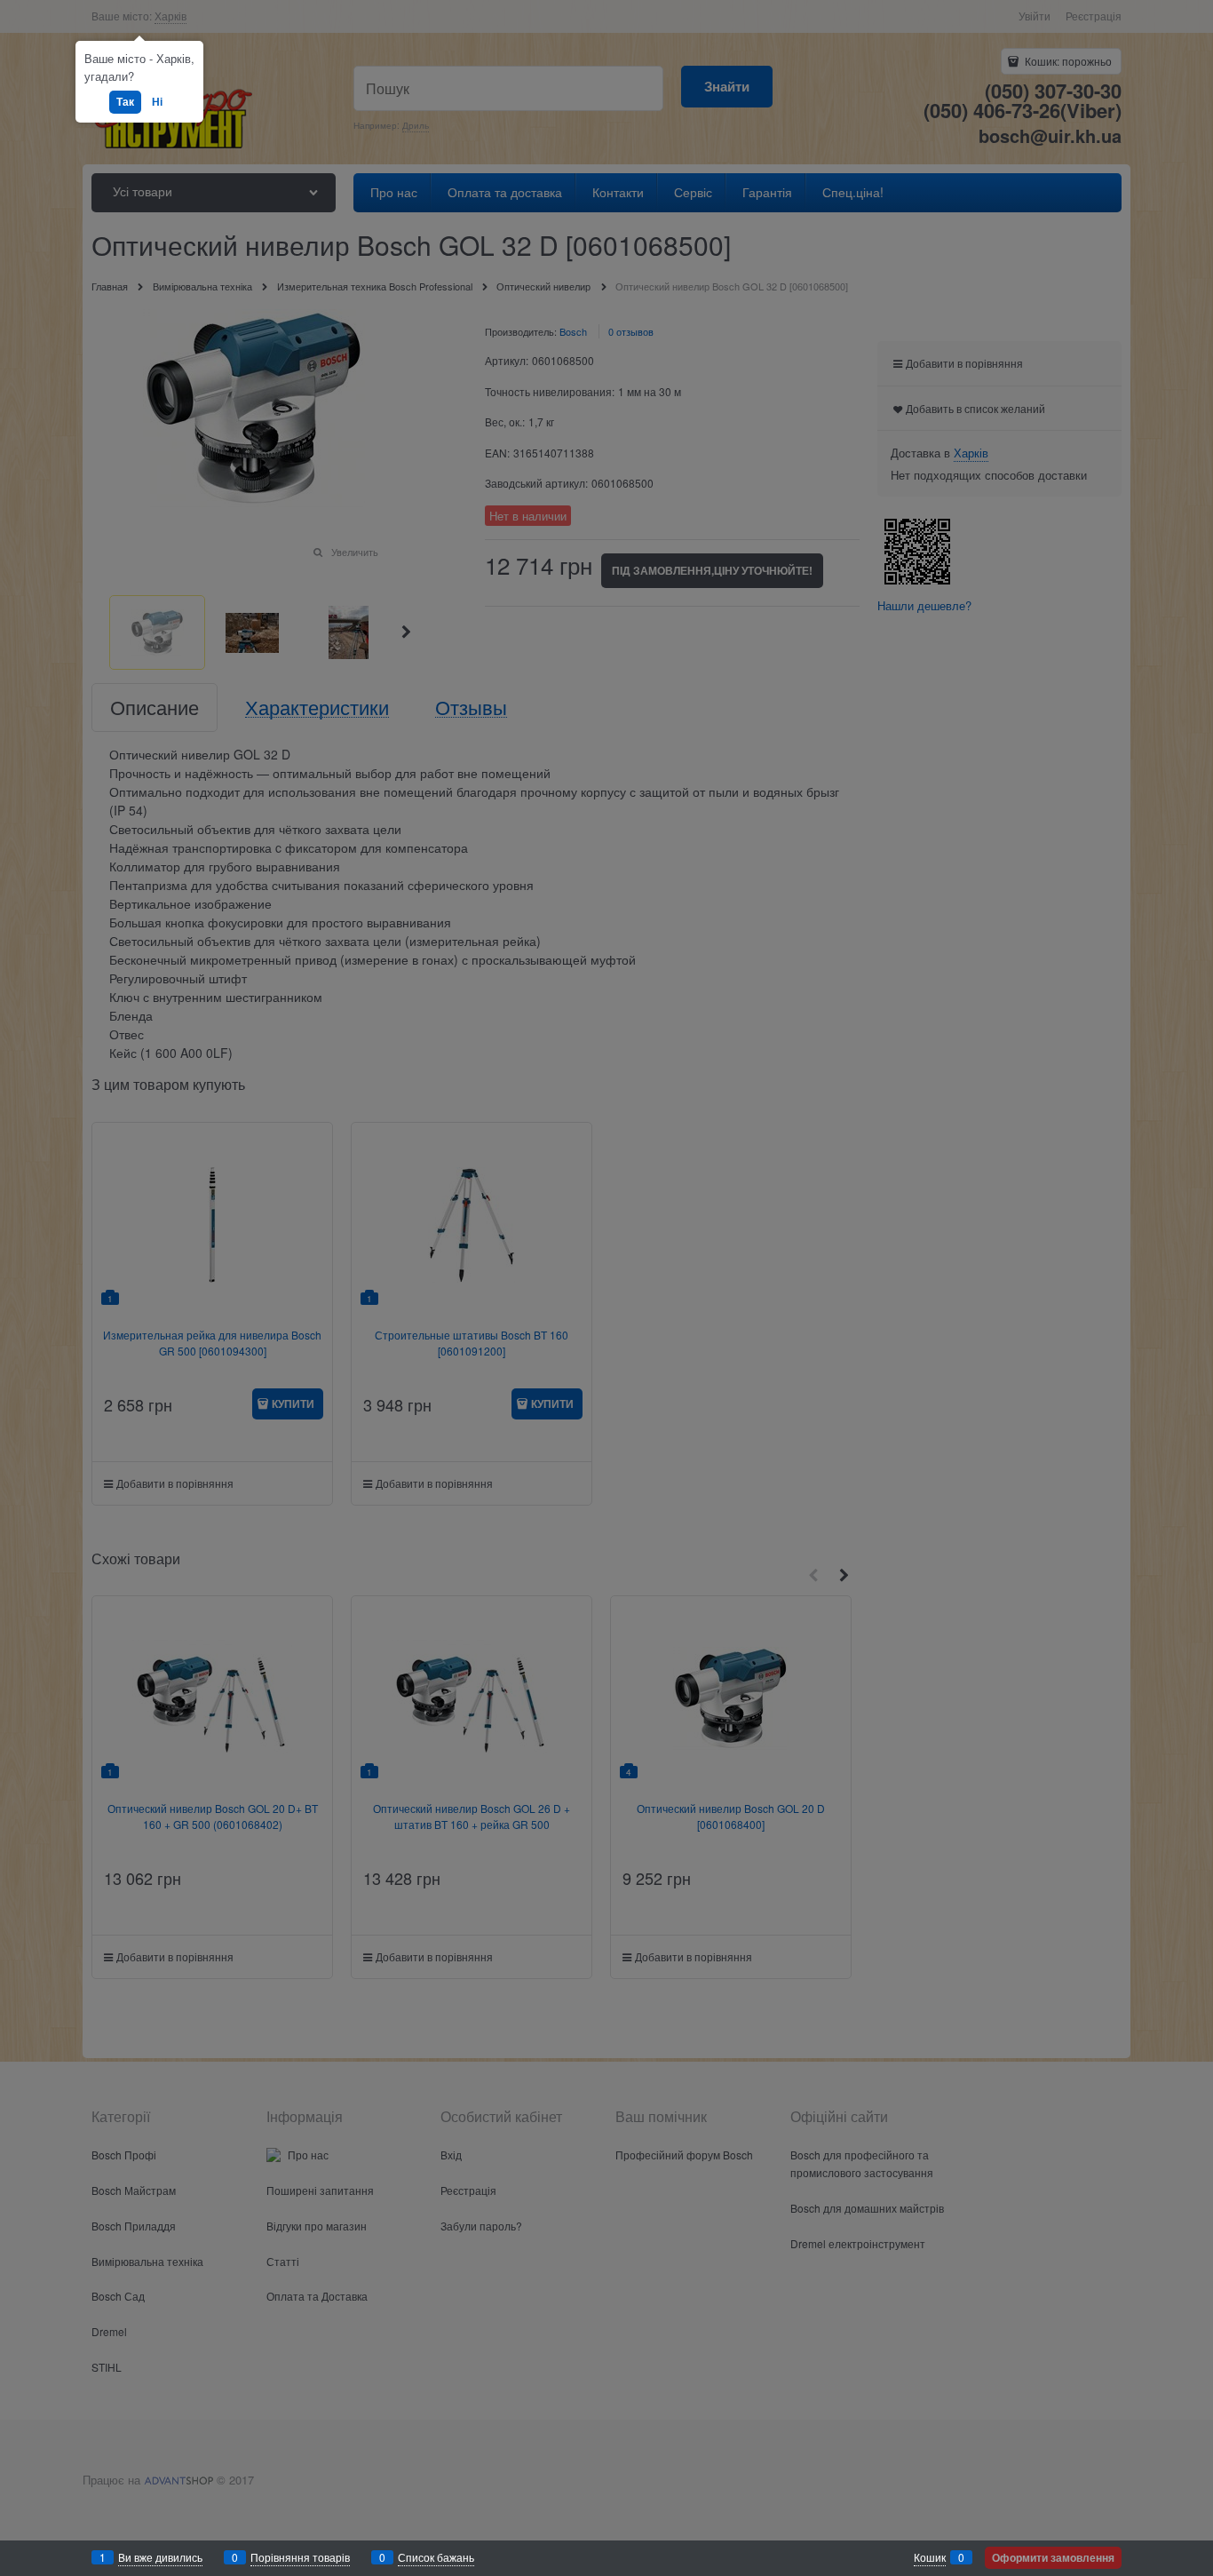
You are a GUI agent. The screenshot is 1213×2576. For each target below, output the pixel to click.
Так (125, 101)
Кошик (930, 2557)
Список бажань (436, 2557)
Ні (157, 101)
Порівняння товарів (300, 2557)
